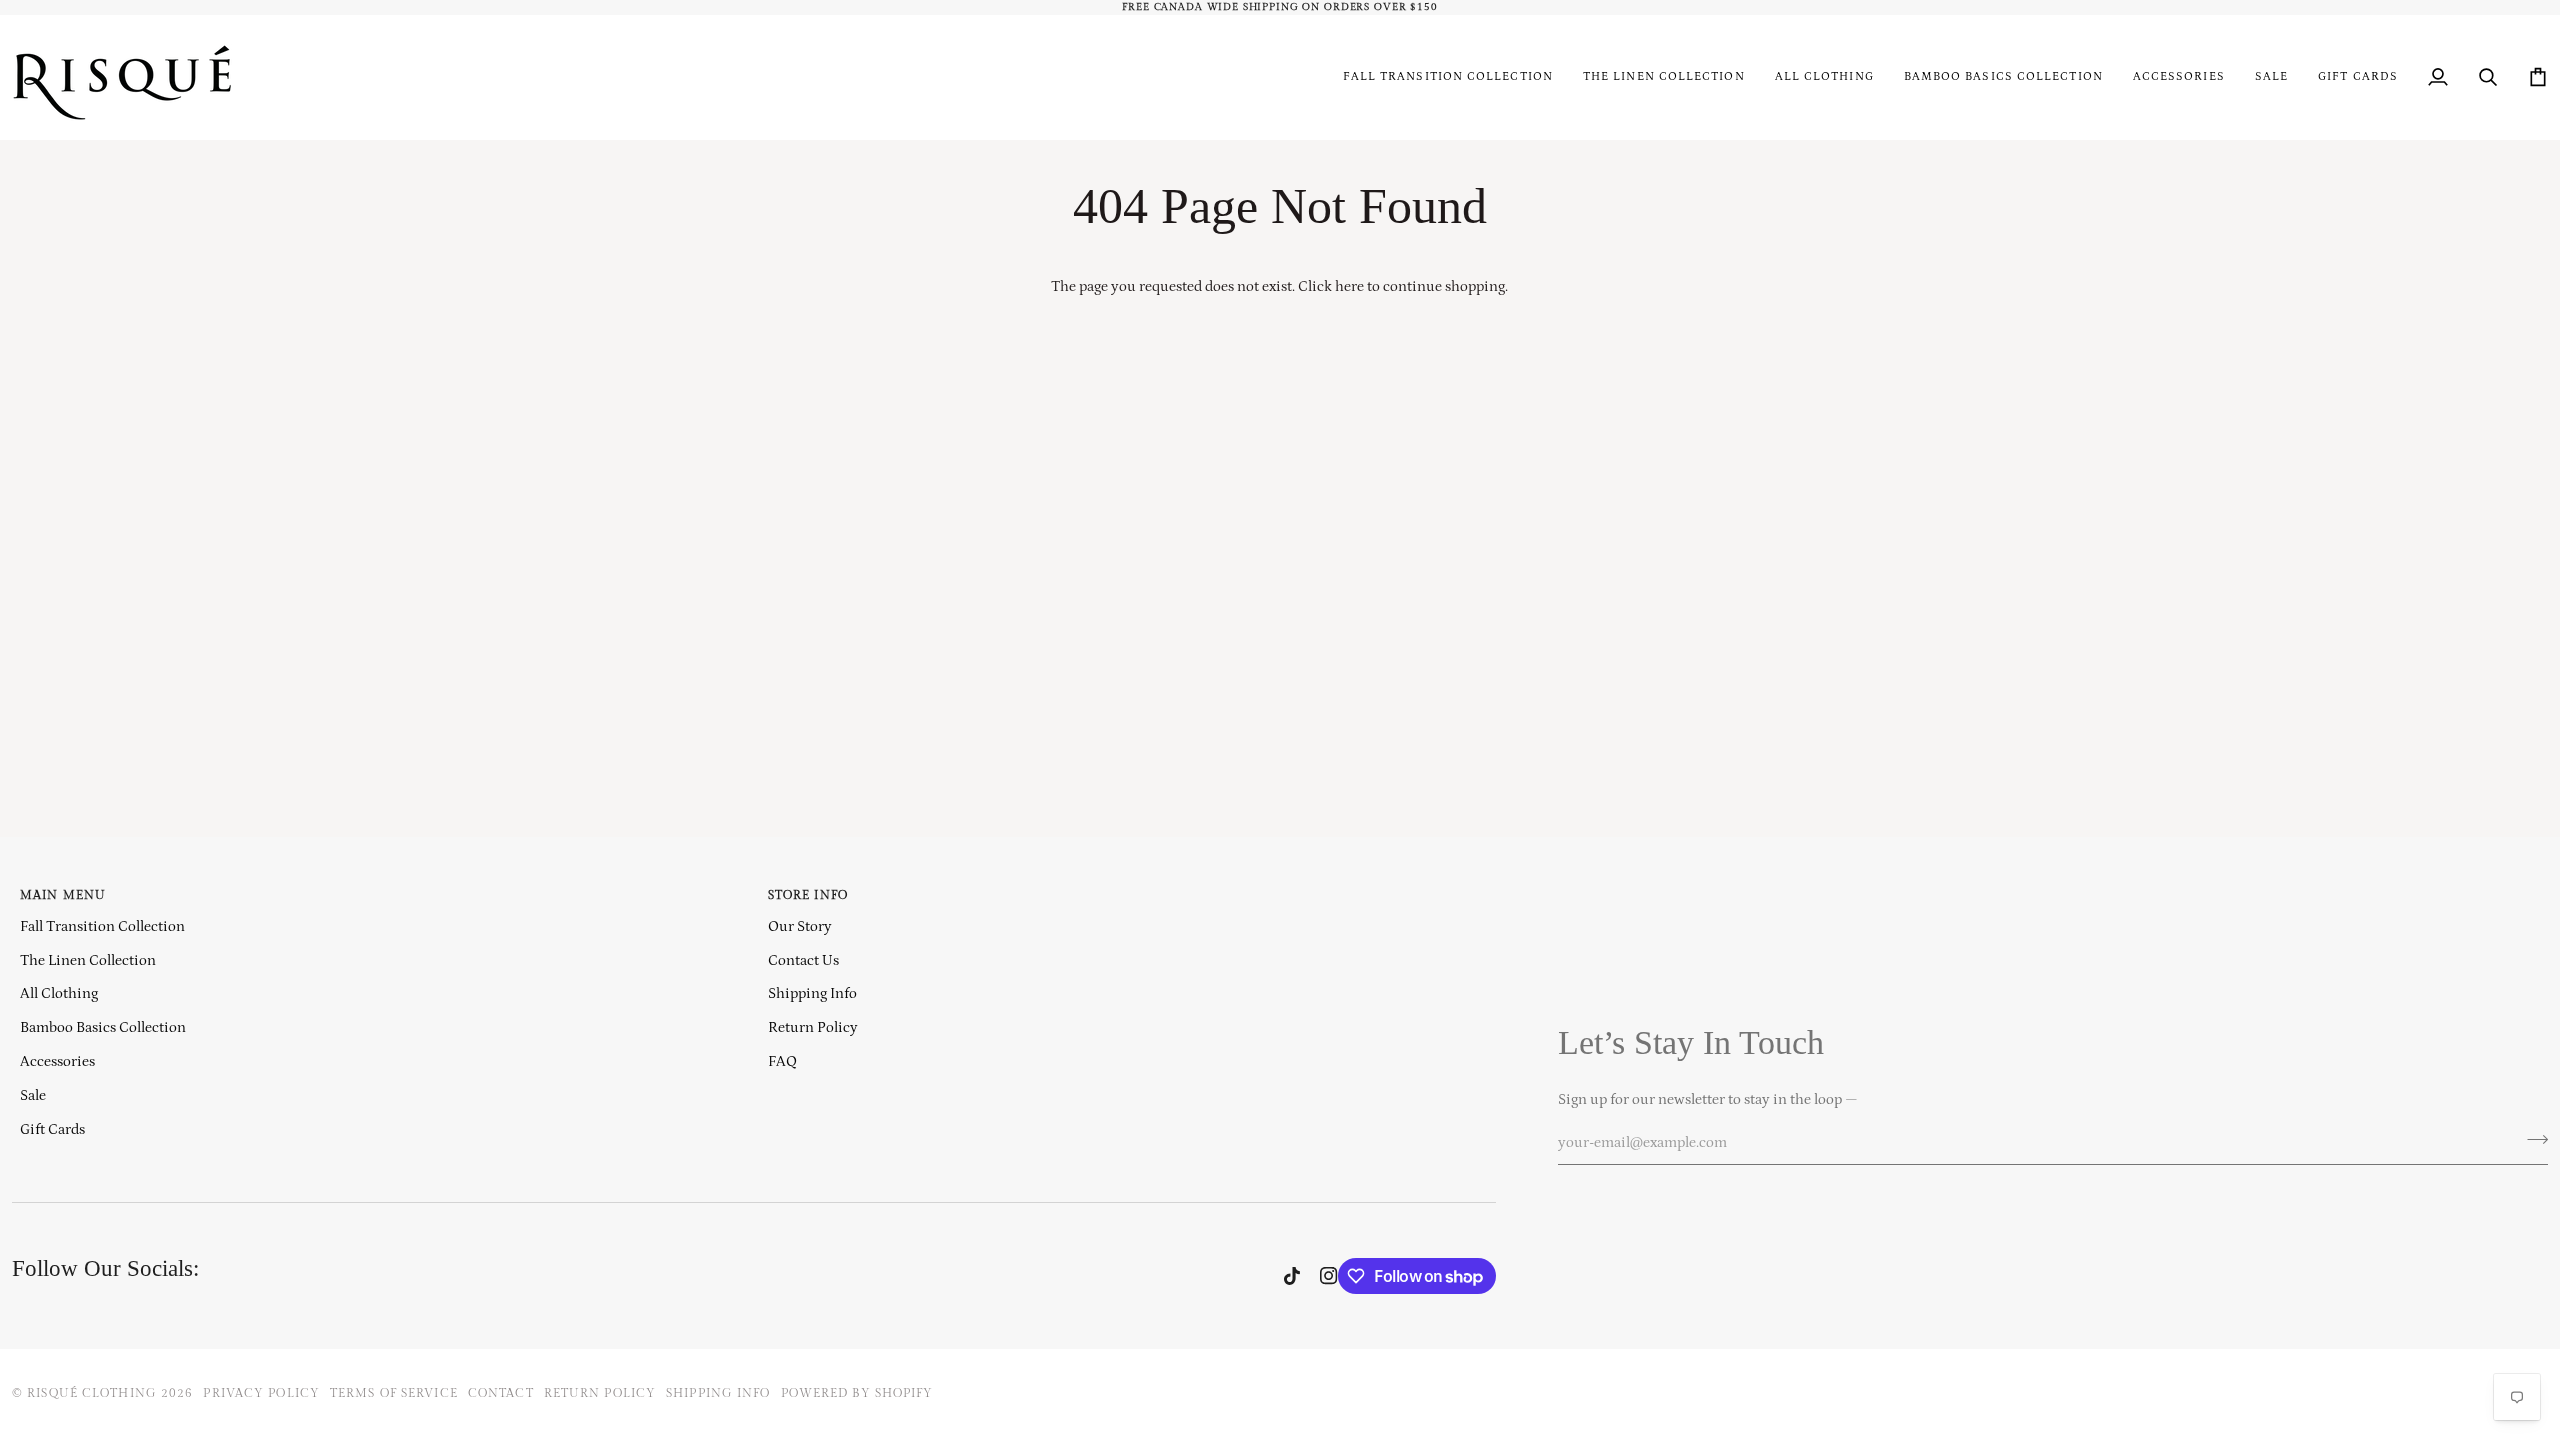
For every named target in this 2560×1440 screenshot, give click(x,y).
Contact (501, 1393)
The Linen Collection (88, 960)
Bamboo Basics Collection (103, 1027)
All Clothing (59, 993)
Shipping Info (812, 993)
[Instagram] (1329, 1276)
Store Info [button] (808, 895)
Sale (33, 1095)
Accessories (57, 1061)
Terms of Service (394, 1393)
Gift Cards (52, 1129)
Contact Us (803, 960)
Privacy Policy (261, 1393)
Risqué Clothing (92, 1393)
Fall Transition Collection (102, 926)
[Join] (2531, 1140)
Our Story (800, 926)
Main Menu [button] (63, 895)
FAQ (782, 1061)
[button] (1824, 77)
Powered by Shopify (857, 1393)
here (1349, 286)
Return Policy (813, 1027)
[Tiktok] (1292, 1276)
